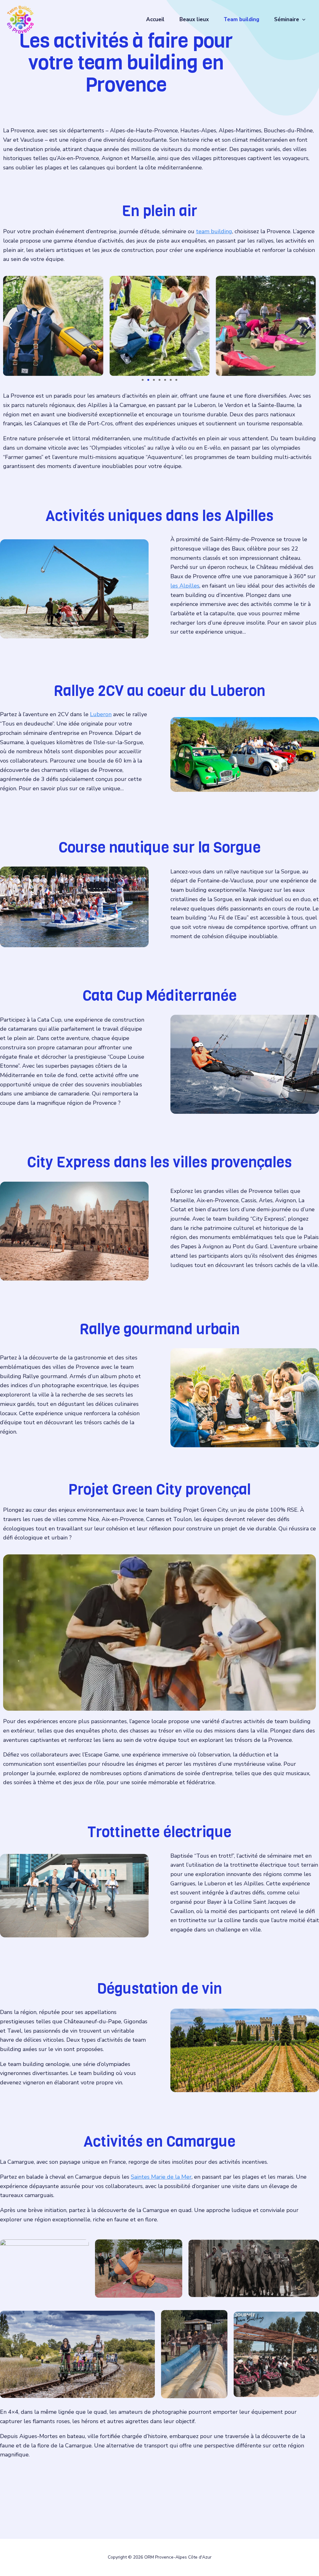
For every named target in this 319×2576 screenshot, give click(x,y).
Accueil (155, 19)
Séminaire (287, 19)
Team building (241, 19)
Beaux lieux (194, 19)
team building (214, 231)
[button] (302, 20)
